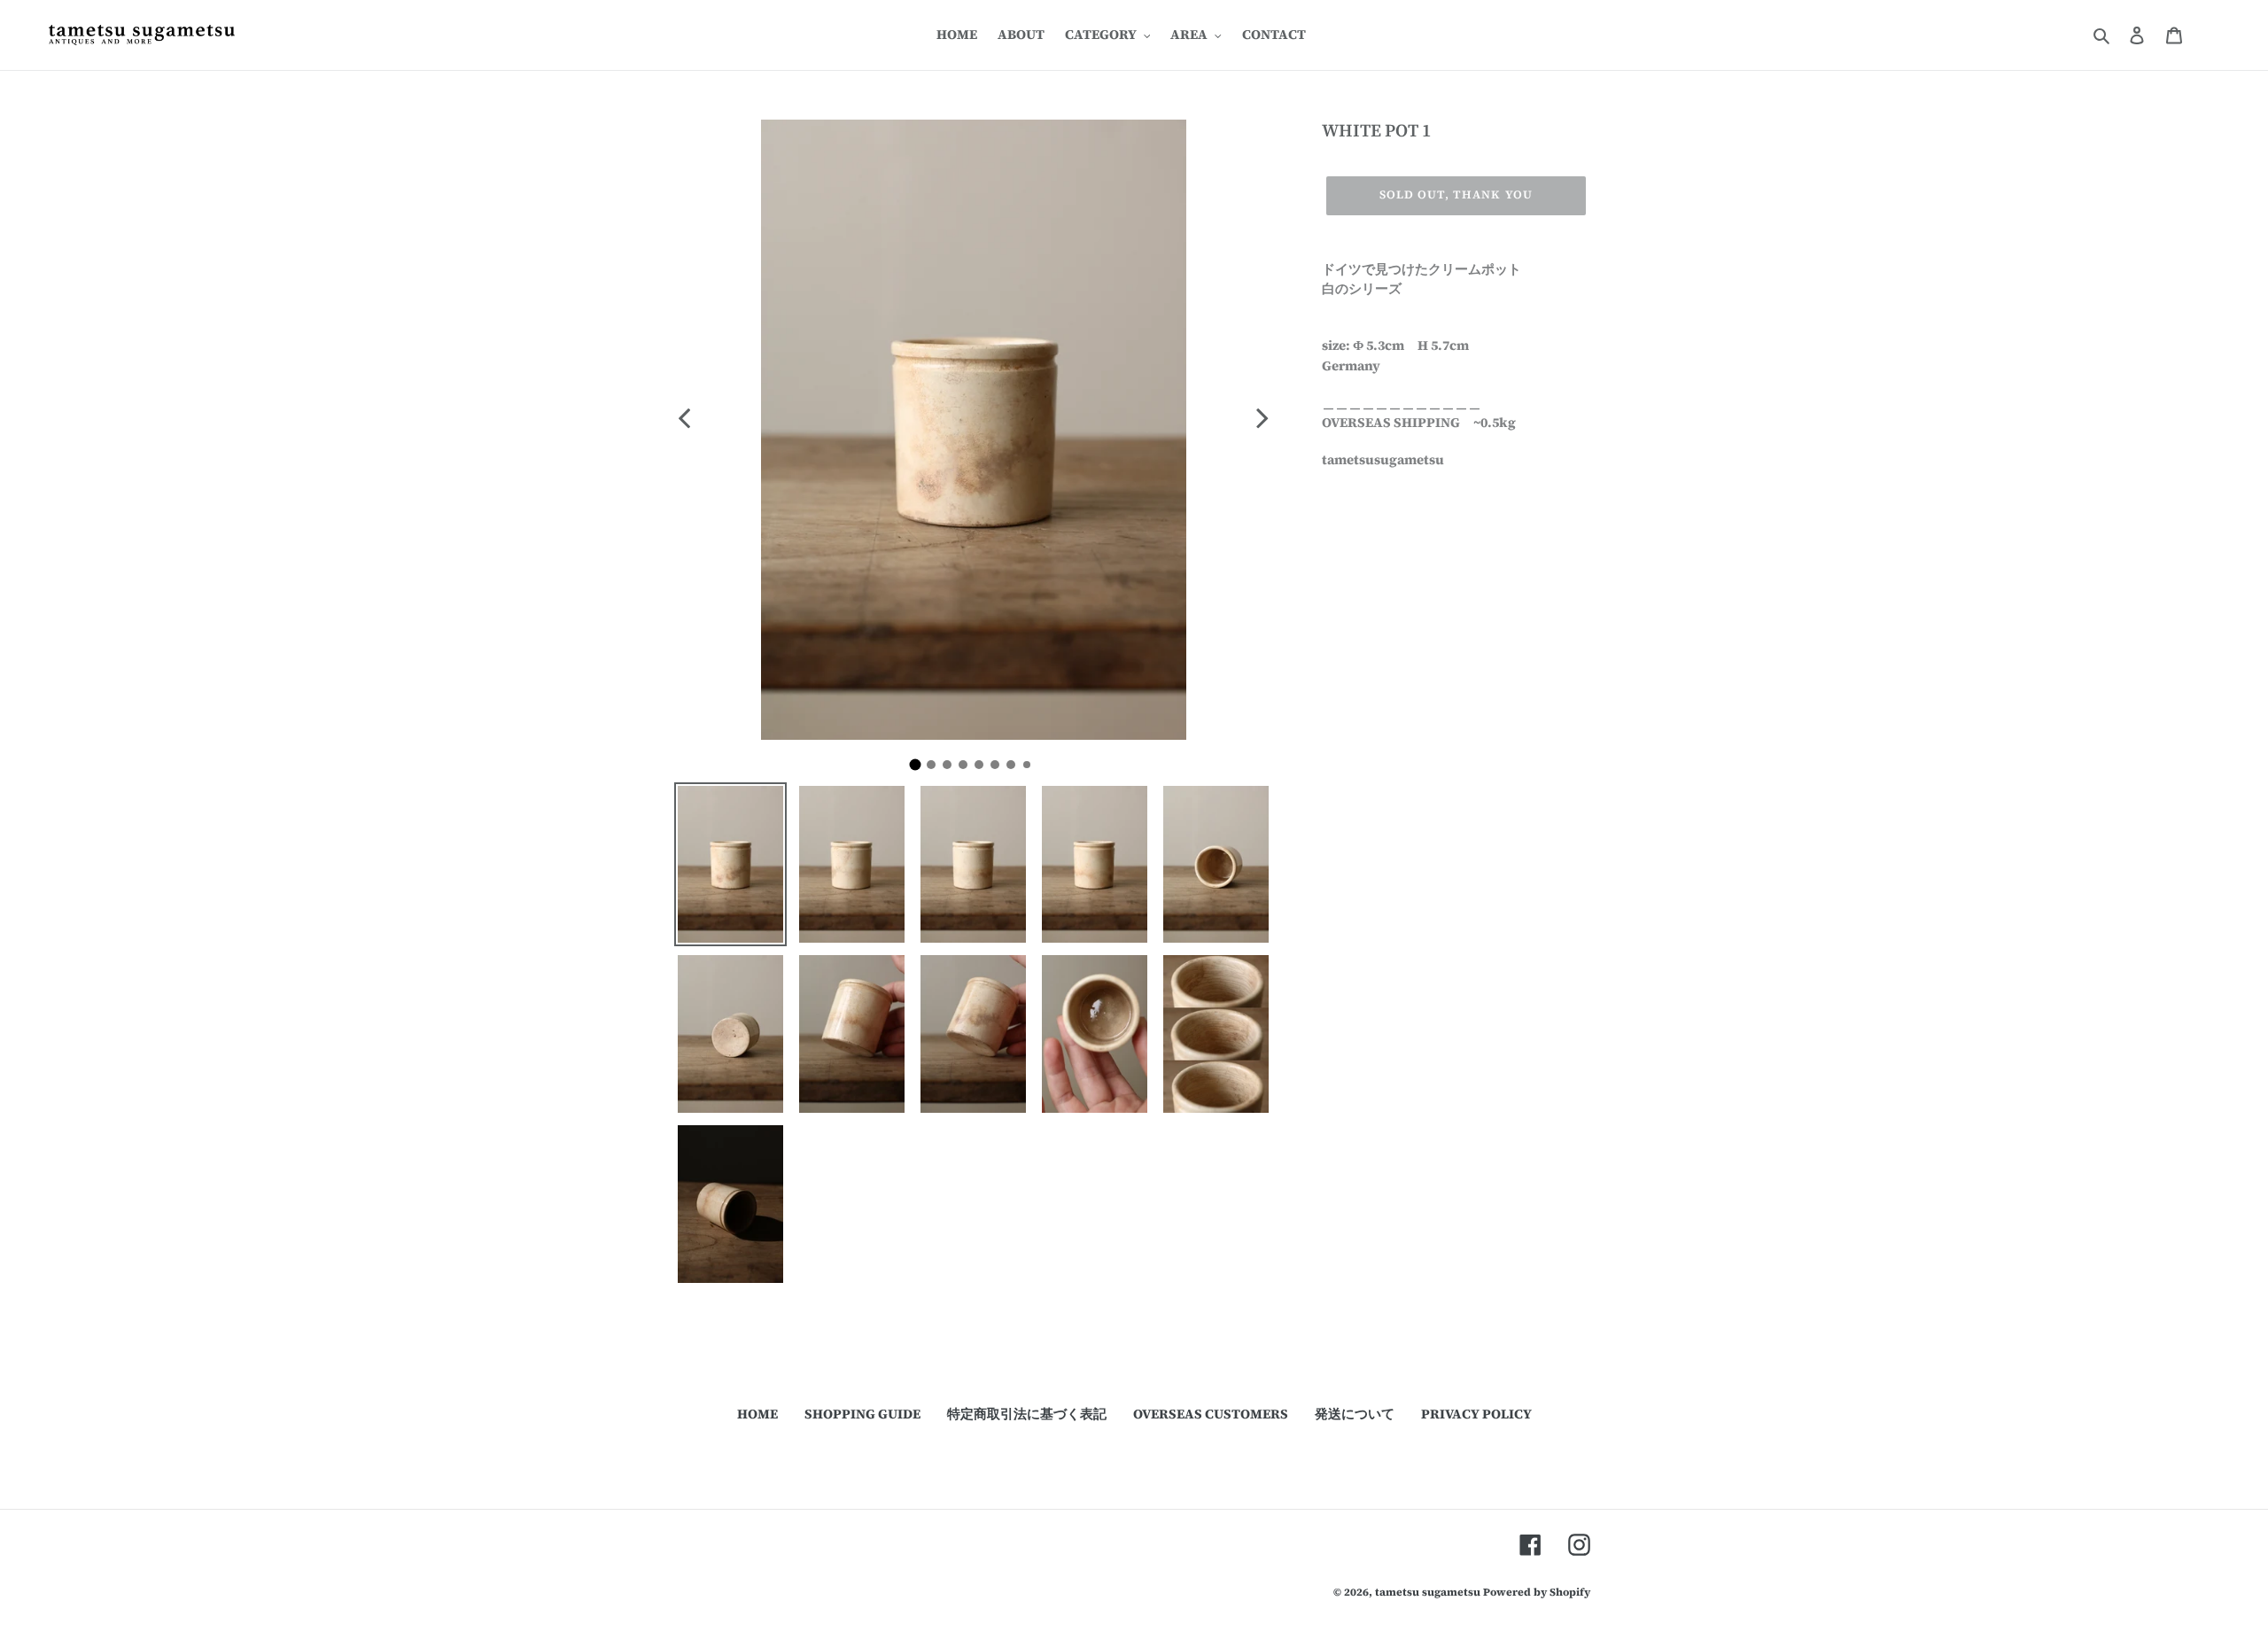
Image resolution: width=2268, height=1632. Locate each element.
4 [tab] (967, 769)
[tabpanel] (973, 430)
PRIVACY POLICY (1476, 1414)
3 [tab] (951, 769)
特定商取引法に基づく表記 (1027, 1414)
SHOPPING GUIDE (862, 1414)
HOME (757, 1414)
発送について (1355, 1414)
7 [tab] (1015, 769)
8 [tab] (1030, 768)
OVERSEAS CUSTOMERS (1211, 1414)
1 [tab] (921, 770)
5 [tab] (983, 769)
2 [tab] (936, 769)
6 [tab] (999, 769)
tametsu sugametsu (1428, 1592)
